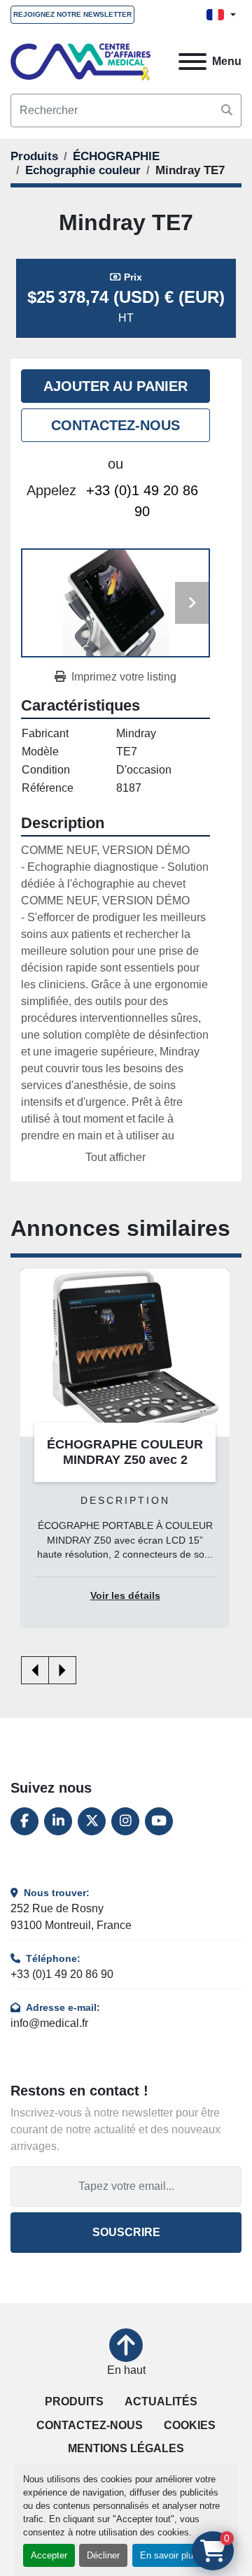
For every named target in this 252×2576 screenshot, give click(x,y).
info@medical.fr (49, 2023)
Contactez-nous (115, 425)
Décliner (103, 2555)
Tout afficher (115, 1157)
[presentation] (35, 1670)
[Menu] (192, 62)
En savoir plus (169, 2555)
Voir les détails (125, 1596)
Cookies (190, 2425)
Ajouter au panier (115, 386)
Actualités (161, 2401)
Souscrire (126, 2232)
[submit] (227, 111)
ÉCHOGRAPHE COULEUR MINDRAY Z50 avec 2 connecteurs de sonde (125, 1460)
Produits (74, 2401)
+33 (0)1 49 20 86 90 (142, 501)
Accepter (49, 2555)
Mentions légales (126, 2448)
